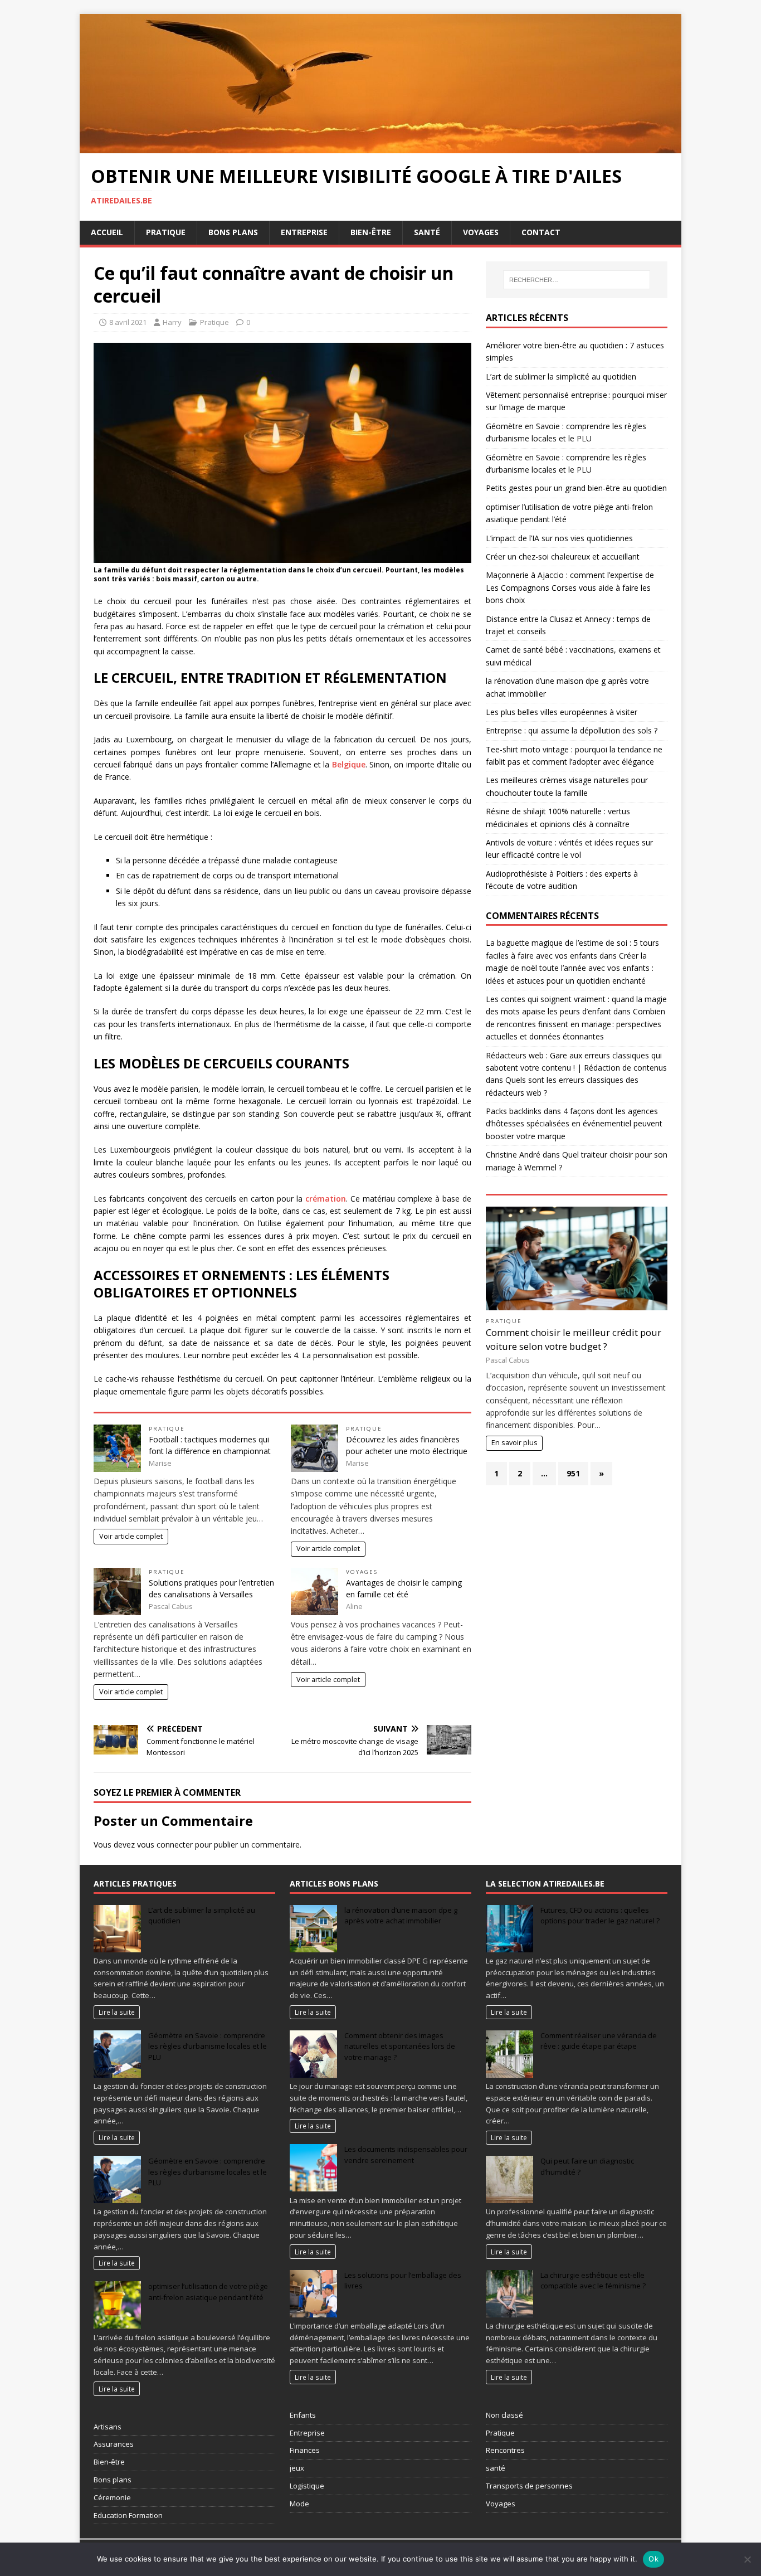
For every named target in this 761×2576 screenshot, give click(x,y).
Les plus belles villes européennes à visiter (562, 712)
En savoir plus (514, 1443)
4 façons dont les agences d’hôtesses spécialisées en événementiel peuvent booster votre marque (574, 1124)
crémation (326, 1199)
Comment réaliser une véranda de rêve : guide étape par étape (599, 2041)
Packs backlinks (514, 1111)
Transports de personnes (529, 2486)
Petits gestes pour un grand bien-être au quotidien (576, 488)
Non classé (504, 2415)
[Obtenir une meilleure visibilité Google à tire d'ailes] (380, 146)
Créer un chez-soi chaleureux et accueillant (563, 556)
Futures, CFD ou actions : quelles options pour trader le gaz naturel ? (600, 1916)
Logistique (307, 2486)
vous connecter (165, 1844)
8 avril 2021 (128, 322)
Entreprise (304, 232)
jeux (297, 2468)
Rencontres (505, 2450)
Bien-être (371, 232)
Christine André (513, 1155)
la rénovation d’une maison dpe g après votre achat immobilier (401, 1916)
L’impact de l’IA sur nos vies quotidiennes (559, 538)
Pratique (166, 232)
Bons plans (233, 232)
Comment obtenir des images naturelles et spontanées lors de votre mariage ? (400, 2046)
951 (573, 1473)
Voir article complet (131, 1536)
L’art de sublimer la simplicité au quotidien (561, 376)
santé (496, 2468)
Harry (172, 322)
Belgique (349, 764)
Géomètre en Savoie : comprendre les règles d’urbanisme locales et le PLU (208, 2046)
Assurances (114, 2444)
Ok (653, 2559)
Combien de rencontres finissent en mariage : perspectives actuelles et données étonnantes (575, 1024)
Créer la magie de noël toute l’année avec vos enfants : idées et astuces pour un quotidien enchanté (570, 968)
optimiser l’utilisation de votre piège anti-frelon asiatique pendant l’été (208, 2292)
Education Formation (128, 2515)
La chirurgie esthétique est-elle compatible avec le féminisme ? (593, 2281)
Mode (299, 2504)
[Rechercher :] (577, 280)
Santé (427, 232)
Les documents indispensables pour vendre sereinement (406, 2155)
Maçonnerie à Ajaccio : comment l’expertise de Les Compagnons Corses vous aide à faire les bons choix (570, 587)
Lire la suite (117, 2012)
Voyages (481, 232)
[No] (747, 2559)
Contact (541, 232)
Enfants (303, 2415)
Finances (305, 2450)
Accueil (107, 232)
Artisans (108, 2427)
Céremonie (112, 2497)
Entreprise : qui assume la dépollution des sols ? (572, 730)
